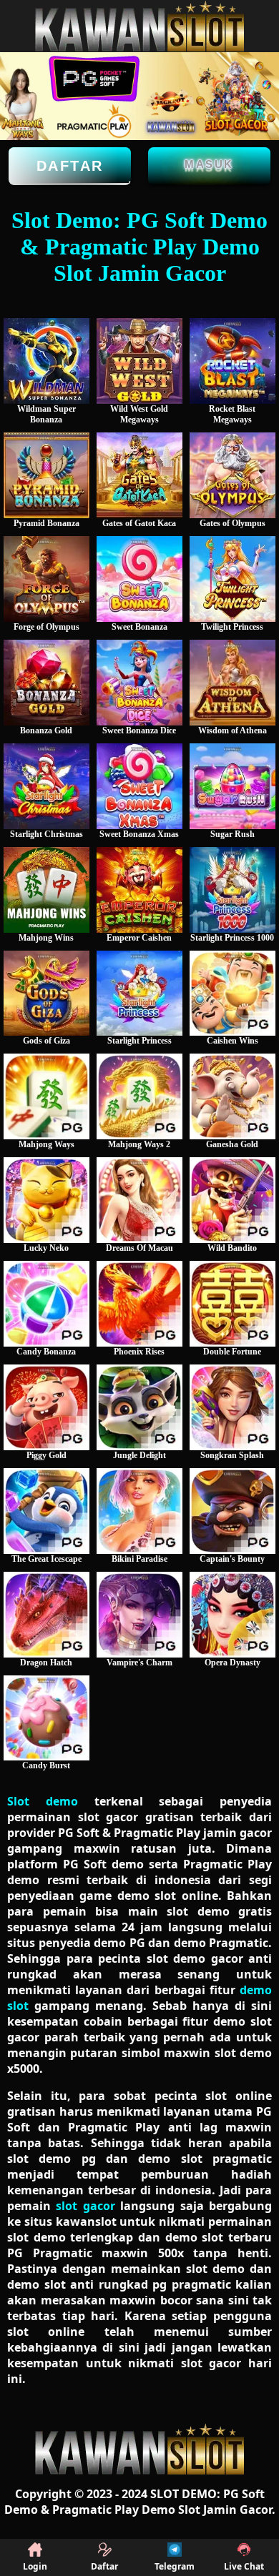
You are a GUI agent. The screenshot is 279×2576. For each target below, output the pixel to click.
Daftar (70, 166)
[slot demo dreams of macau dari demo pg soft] (139, 1200)
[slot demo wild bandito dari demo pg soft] (232, 1200)
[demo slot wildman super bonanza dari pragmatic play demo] (46, 361)
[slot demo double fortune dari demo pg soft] (232, 1304)
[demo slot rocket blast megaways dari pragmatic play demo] (232, 361)
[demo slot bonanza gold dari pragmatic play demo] (46, 683)
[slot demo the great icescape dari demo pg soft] (46, 1511)
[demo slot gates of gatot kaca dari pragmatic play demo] (139, 475)
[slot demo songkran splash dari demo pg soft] (232, 1407)
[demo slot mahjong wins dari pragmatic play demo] (46, 890)
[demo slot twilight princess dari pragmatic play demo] (232, 579)
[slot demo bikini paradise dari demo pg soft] (139, 1511)
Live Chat (244, 2566)
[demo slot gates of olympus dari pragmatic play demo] (232, 475)
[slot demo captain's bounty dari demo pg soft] (232, 1511)
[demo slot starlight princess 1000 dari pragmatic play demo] (232, 890)
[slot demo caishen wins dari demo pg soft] (232, 994)
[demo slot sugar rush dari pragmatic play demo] (232, 786)
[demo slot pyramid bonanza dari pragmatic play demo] (46, 475)
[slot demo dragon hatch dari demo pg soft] (46, 1615)
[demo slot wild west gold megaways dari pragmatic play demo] (139, 361)
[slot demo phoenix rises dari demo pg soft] (139, 1304)
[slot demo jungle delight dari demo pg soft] (139, 1407)
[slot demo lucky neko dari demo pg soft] (46, 1200)
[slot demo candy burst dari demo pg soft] (46, 1718)
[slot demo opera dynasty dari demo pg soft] (232, 1615)
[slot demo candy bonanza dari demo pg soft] (46, 1304)
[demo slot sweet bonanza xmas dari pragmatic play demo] (139, 786)
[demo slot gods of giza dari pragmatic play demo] (46, 994)
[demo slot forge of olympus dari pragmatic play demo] (46, 579)
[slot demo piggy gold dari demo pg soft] (46, 1407)
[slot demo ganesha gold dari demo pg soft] (232, 1096)
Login (35, 2566)
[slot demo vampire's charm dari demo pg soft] (139, 1615)
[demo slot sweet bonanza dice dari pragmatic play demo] (139, 683)
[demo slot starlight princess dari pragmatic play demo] (139, 994)
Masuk (209, 164)
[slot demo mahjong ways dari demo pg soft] (46, 1096)
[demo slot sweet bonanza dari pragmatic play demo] (139, 579)
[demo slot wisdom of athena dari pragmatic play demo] (232, 683)
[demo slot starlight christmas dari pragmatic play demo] (46, 786)
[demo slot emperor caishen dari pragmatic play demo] (139, 890)
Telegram (175, 2566)
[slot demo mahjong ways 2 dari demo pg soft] (139, 1096)
